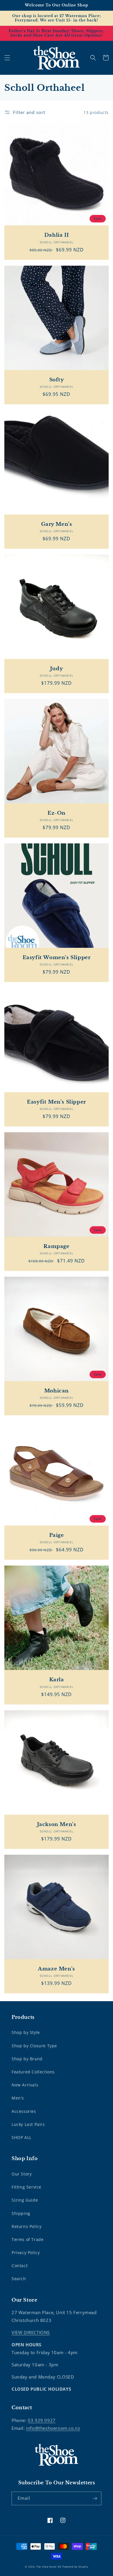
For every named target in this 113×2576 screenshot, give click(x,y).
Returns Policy (27, 2226)
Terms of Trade (28, 2239)
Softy (57, 380)
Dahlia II (57, 235)
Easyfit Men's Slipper (57, 1102)
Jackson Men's (57, 1824)
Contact (20, 2266)
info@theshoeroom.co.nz (53, 2428)
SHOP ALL (22, 2137)
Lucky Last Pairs (28, 2124)
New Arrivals (25, 2085)
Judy (57, 669)
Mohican (57, 1391)
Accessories (24, 2111)
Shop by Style (26, 2032)
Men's (18, 2098)
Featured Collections (33, 2072)
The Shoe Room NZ (49, 2567)
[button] (7, 58)
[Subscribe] (95, 2498)
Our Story (22, 2174)
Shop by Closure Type (34, 2046)
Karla (57, 1680)
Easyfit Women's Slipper (57, 958)
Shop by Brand (27, 2059)
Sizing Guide (25, 2200)
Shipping (21, 2213)
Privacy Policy (26, 2252)
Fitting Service (27, 2187)
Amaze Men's (57, 1969)
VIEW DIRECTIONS (31, 2332)
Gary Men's (57, 524)
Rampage (56, 1246)
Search (19, 2279)
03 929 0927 (42, 2420)
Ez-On (57, 813)
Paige (57, 1535)
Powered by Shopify (75, 2567)
